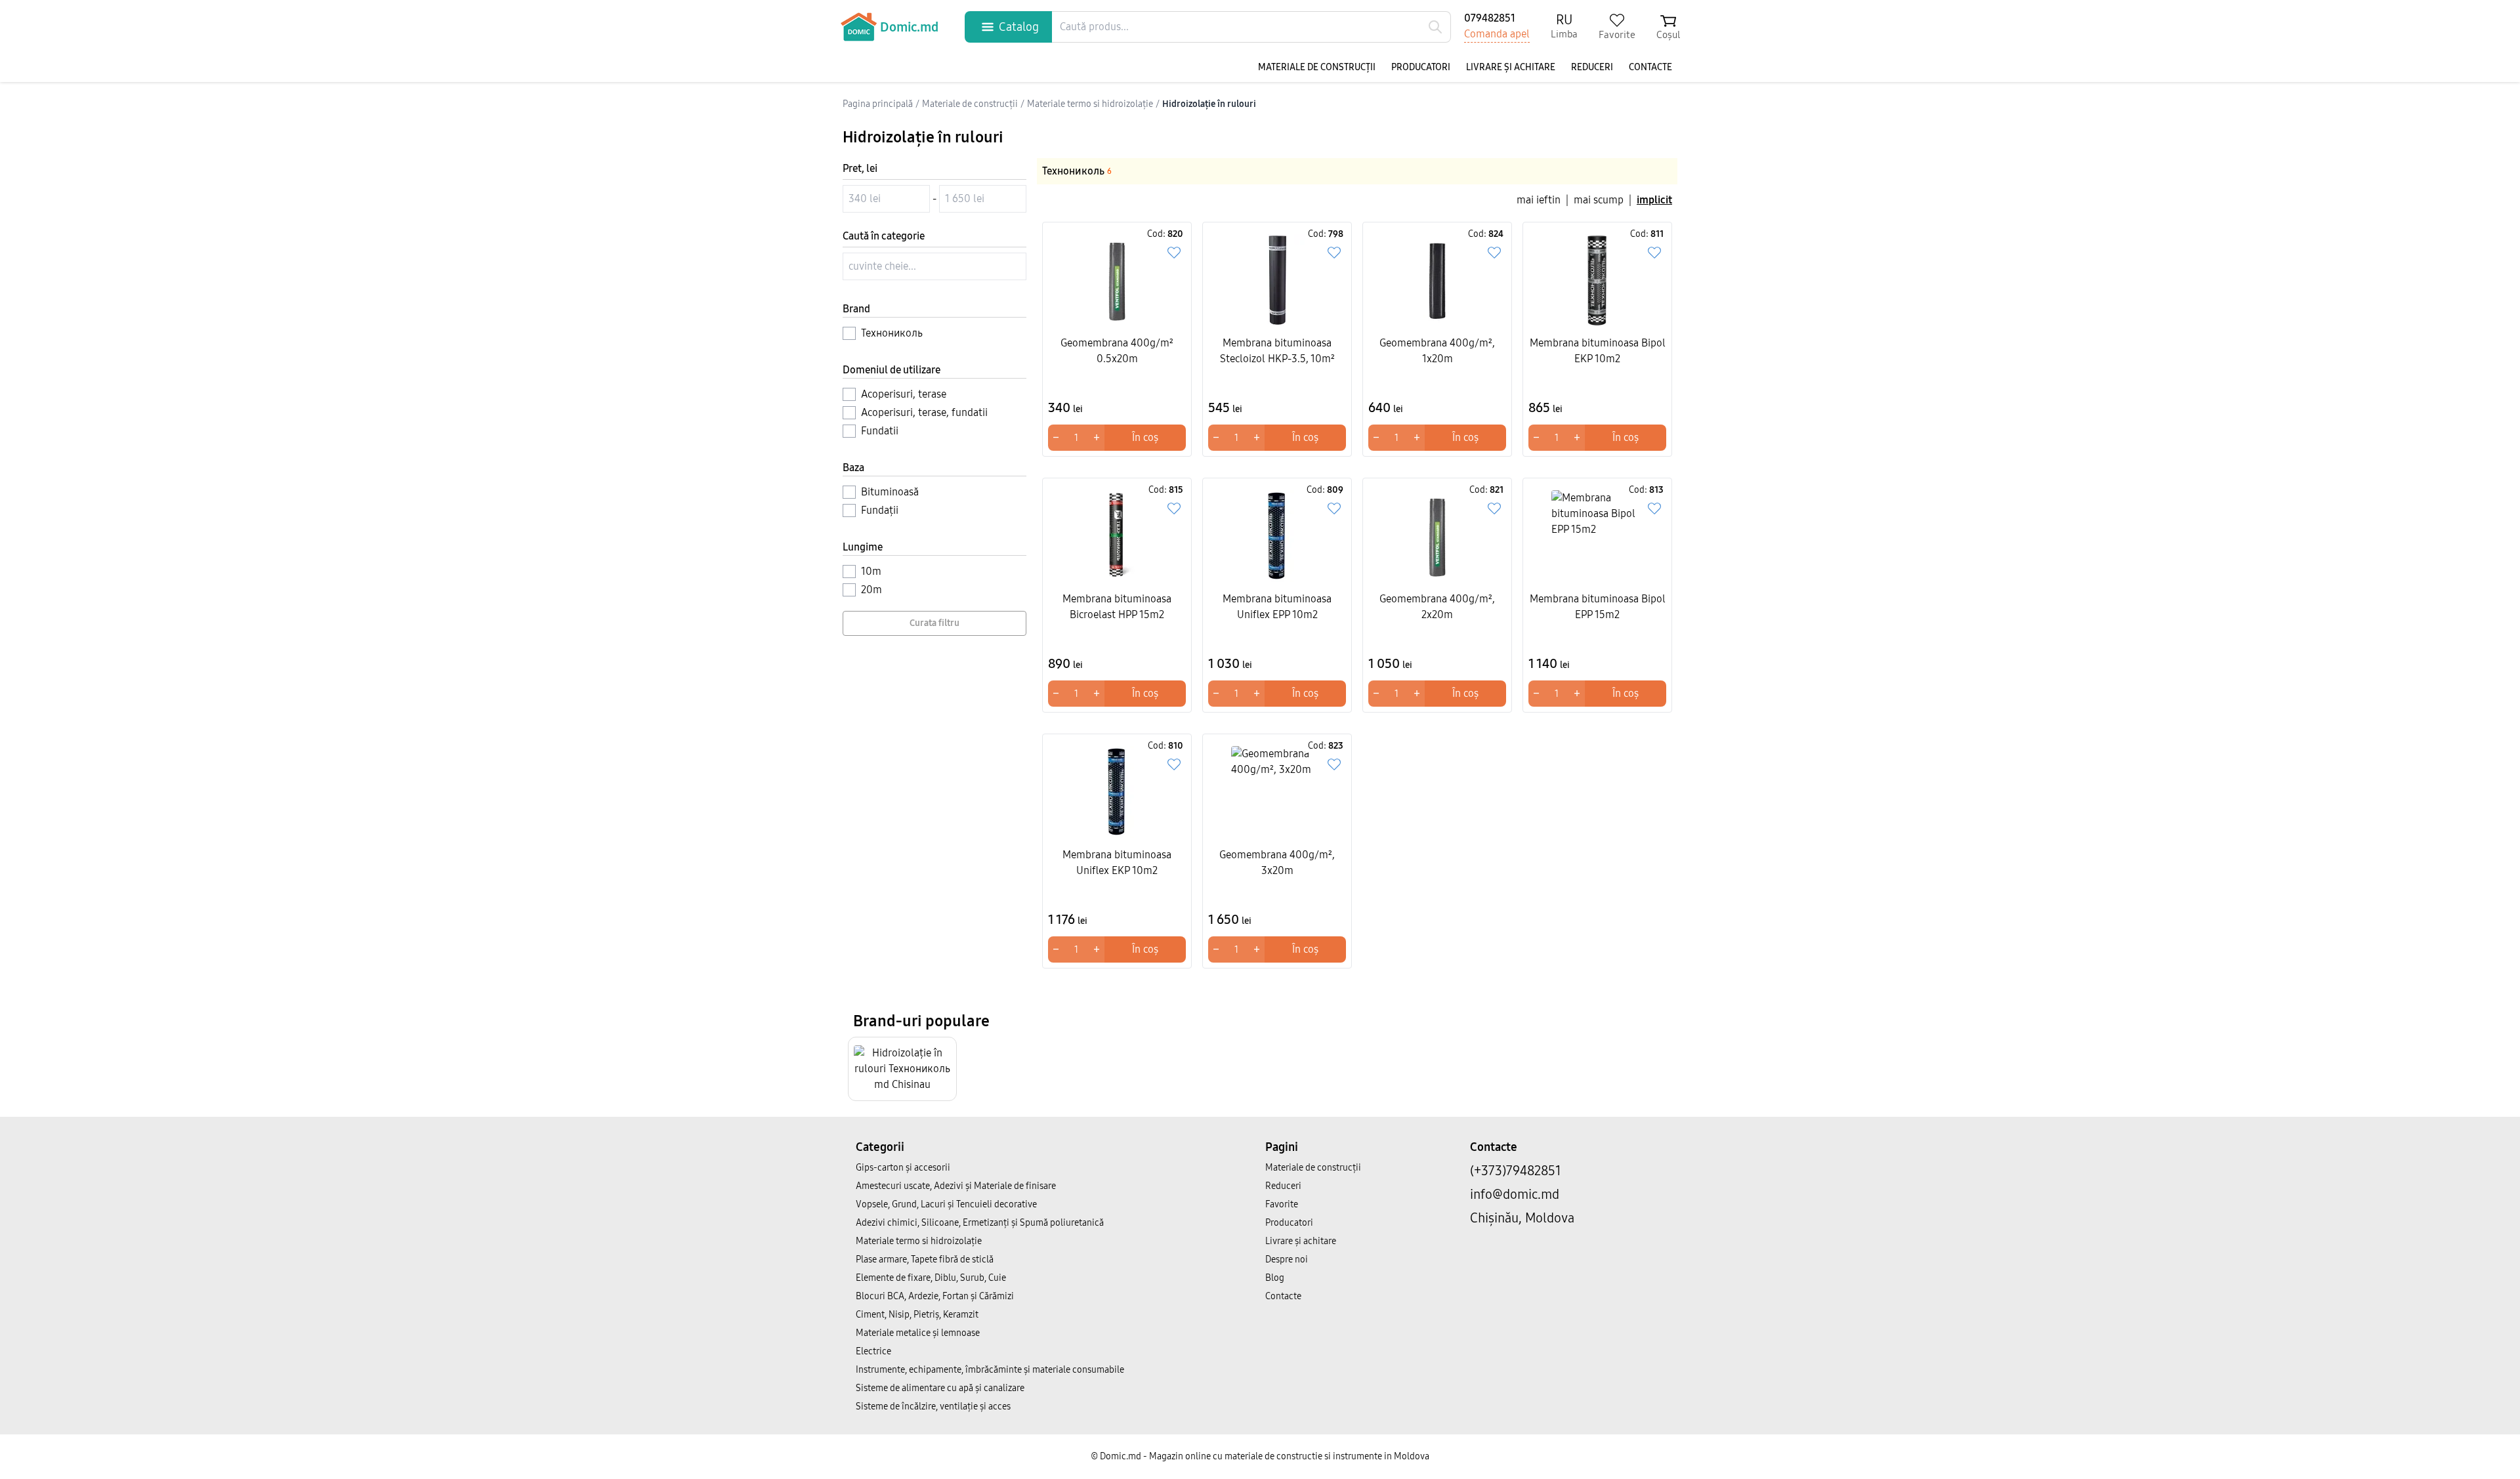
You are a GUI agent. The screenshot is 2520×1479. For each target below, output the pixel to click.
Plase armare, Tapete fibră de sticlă (925, 1260)
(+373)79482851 (1516, 1171)
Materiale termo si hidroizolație (919, 1241)
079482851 (1490, 18)
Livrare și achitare (1511, 67)
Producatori (1421, 67)
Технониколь (1077, 171)
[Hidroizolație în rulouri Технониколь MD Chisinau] (902, 1069)
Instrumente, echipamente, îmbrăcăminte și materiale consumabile (990, 1370)
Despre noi (1287, 1260)
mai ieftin (1539, 200)
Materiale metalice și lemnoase (918, 1333)
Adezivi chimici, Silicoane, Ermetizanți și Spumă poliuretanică (980, 1223)
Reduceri (1592, 67)
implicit (1654, 200)
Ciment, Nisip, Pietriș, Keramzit (917, 1315)
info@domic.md (1515, 1194)
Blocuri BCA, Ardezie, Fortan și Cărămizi (935, 1296)
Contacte (1650, 67)
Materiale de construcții (1317, 67)
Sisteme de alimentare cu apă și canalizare (940, 1388)
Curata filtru (934, 623)
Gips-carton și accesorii (903, 1168)
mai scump (1599, 200)
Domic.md (909, 27)
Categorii (880, 1147)
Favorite (1282, 1204)
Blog (1275, 1278)
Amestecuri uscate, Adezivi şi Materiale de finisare (956, 1186)
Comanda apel (1497, 34)
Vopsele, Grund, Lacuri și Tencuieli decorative (946, 1204)
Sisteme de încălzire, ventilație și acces (933, 1406)
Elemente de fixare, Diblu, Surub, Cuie (931, 1278)
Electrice (873, 1351)
